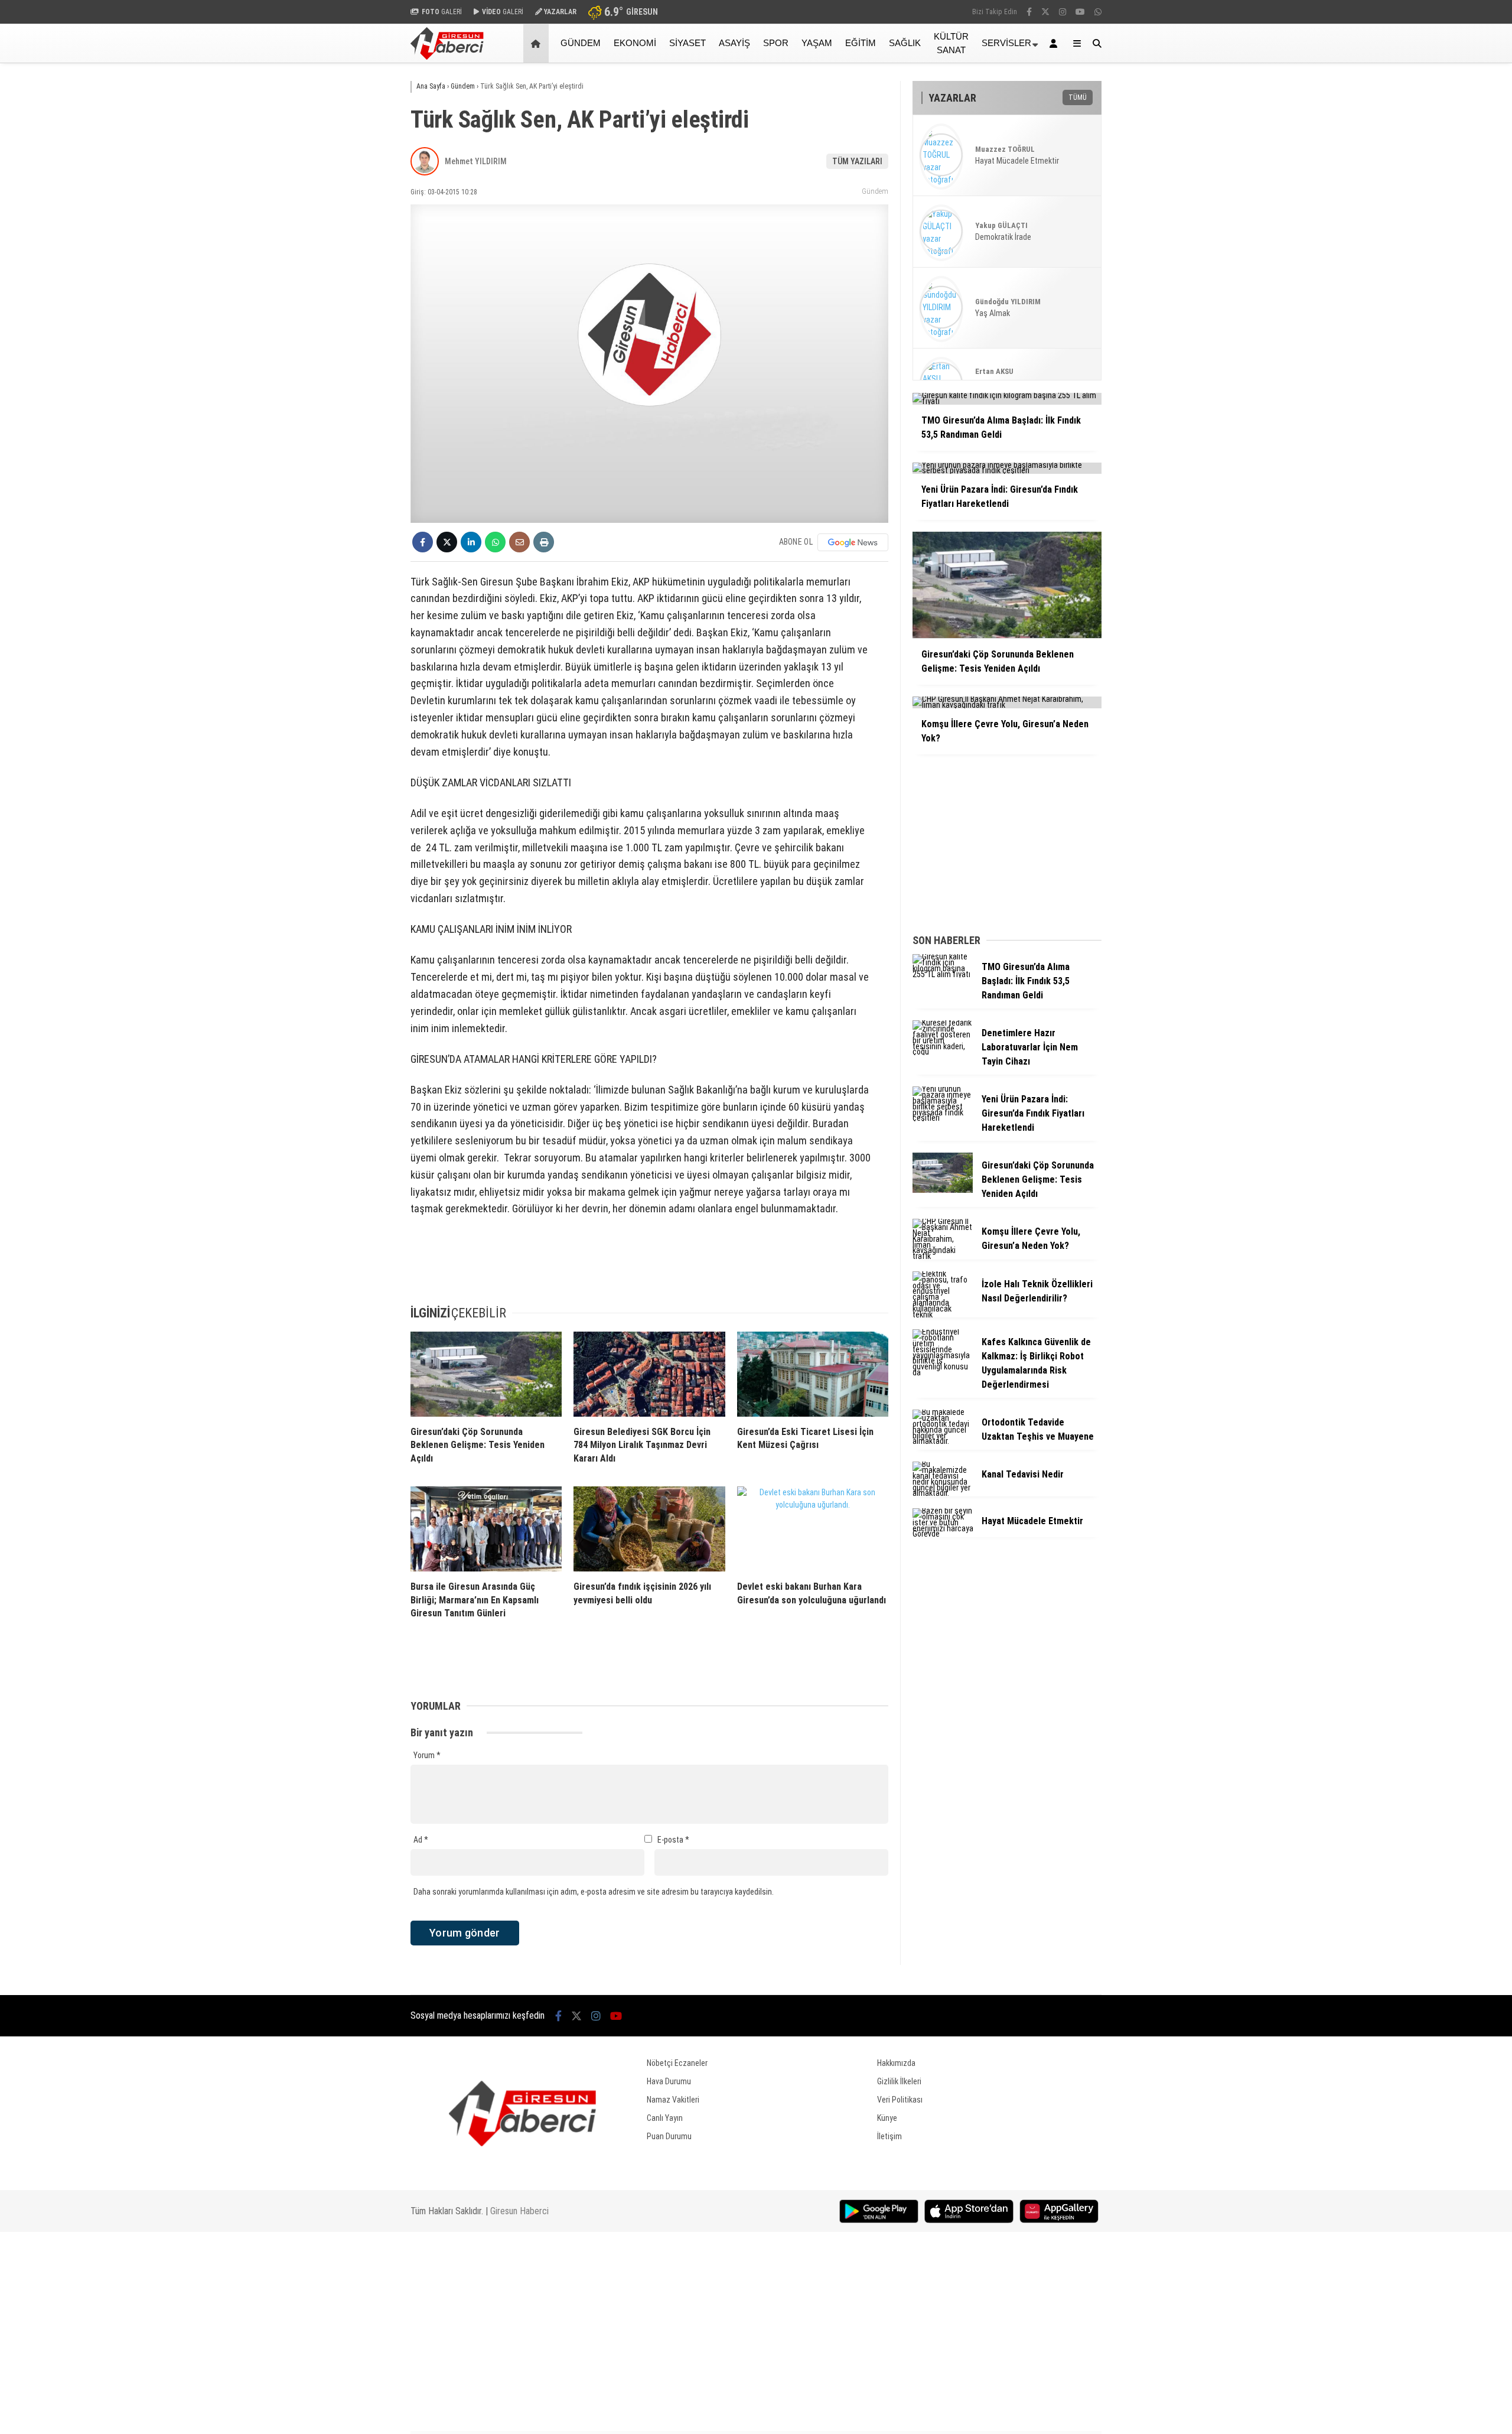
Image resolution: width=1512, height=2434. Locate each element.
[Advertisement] (351, 252)
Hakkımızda (896, 2063)
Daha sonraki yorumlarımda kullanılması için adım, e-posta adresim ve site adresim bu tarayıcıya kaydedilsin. (594, 1892)
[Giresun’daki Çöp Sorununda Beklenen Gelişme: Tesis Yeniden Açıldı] (486, 1374)
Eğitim (861, 43)
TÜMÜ (1078, 97)
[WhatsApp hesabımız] (1098, 12)
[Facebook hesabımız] (1029, 12)
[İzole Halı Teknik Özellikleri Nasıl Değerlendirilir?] (943, 1314)
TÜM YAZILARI (857, 161)
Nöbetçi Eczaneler (677, 2063)
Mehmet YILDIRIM (476, 161)
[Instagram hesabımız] (1063, 12)
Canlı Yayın (665, 2118)
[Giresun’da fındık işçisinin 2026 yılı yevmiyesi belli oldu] (649, 1529)
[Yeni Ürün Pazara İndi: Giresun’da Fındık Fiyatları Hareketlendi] (943, 1118)
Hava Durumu (669, 2081)
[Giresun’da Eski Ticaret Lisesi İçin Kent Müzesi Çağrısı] (813, 1374)
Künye (887, 2118)
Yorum (427, 1755)
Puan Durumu (669, 2136)
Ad (421, 1840)
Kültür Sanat (951, 43)
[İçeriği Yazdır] (544, 542)
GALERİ (442, 12)
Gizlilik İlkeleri (899, 2081)
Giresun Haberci (519, 2211)
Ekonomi (635, 43)
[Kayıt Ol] (1055, 43)
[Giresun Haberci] (447, 57)
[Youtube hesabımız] (1080, 12)
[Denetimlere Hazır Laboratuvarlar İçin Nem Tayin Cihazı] (943, 1052)
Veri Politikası (900, 2100)
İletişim (889, 2136)
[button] (538, 43)
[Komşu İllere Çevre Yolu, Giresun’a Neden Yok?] (943, 1256)
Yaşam (817, 43)
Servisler (1006, 43)
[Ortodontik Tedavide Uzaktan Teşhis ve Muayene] (943, 1441)
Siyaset (687, 43)
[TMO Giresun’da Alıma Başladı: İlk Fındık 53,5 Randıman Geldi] (943, 974)
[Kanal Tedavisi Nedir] (943, 1493)
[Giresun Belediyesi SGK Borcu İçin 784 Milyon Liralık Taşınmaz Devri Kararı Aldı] (649, 1374)
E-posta (673, 1840)
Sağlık (905, 43)
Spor (776, 43)
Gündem (581, 43)
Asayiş (734, 43)
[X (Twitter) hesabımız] (1045, 12)
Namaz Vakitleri (673, 2100)
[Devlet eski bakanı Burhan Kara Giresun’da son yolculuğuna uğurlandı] (813, 1529)
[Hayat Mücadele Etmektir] (943, 1534)
